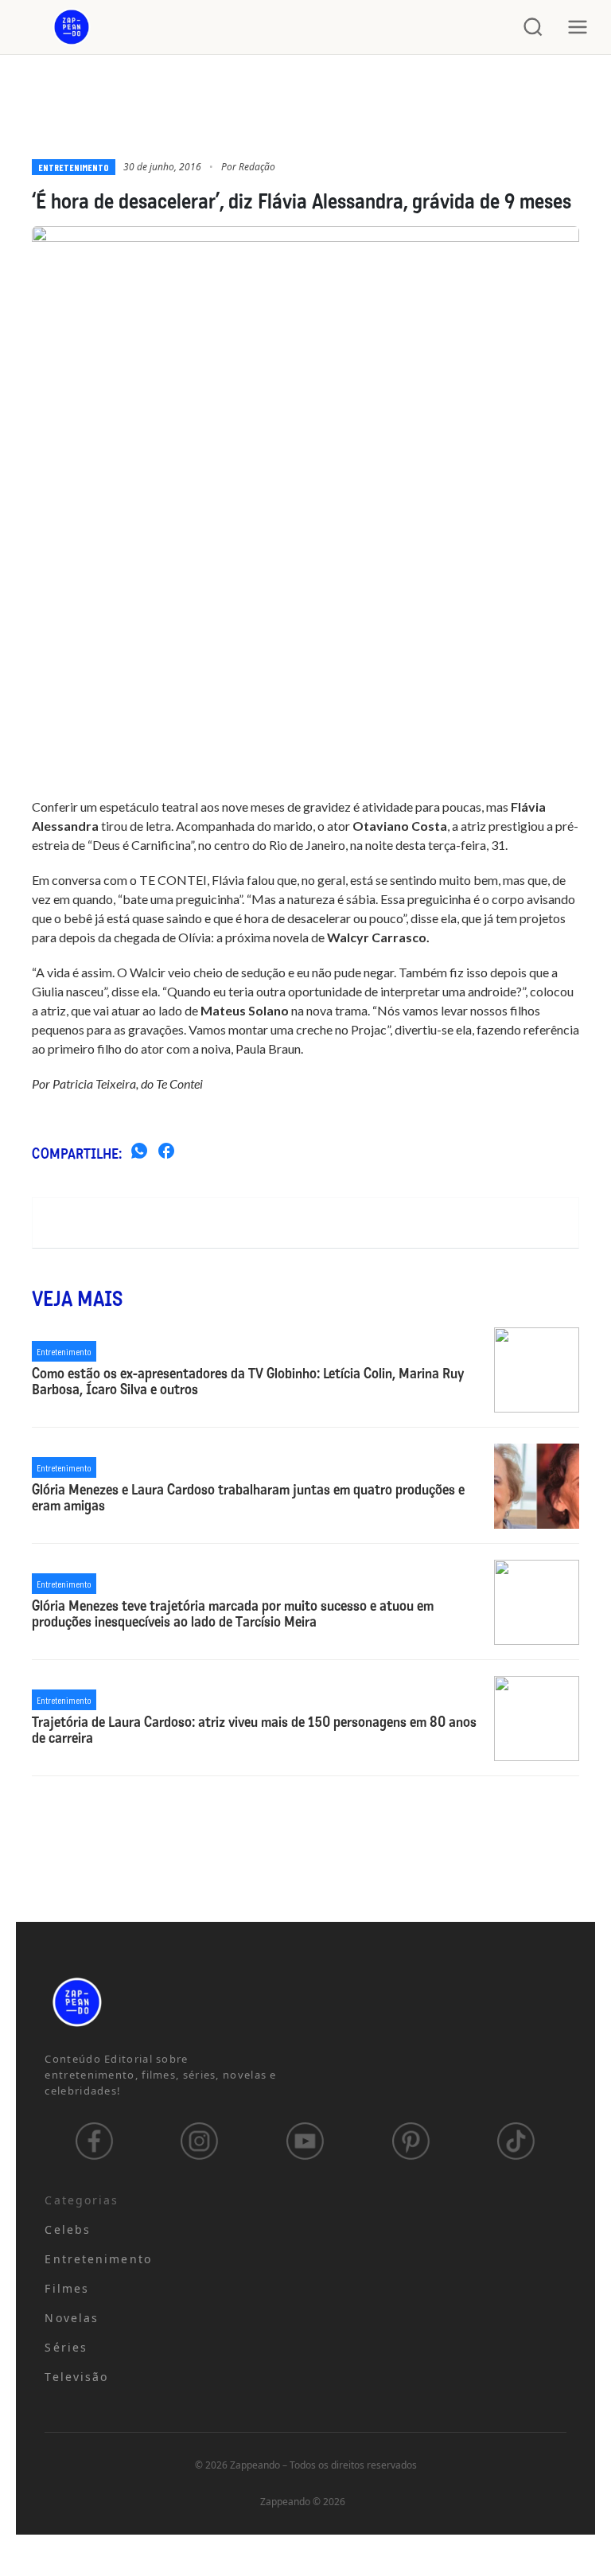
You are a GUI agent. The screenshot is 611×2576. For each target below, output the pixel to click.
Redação (257, 167)
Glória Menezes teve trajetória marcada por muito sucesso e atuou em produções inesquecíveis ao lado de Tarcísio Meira (233, 1615)
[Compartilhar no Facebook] (166, 1153)
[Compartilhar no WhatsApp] (139, 1153)
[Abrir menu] (578, 27)
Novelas (72, 2318)
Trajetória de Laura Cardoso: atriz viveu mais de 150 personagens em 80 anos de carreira (254, 1731)
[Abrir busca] (533, 27)
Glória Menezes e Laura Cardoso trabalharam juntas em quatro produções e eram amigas (248, 1498)
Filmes (67, 2288)
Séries (66, 2347)
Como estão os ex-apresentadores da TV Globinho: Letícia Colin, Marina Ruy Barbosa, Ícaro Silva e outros (248, 1382)
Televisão (76, 2377)
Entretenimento (74, 167)
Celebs (68, 2229)
